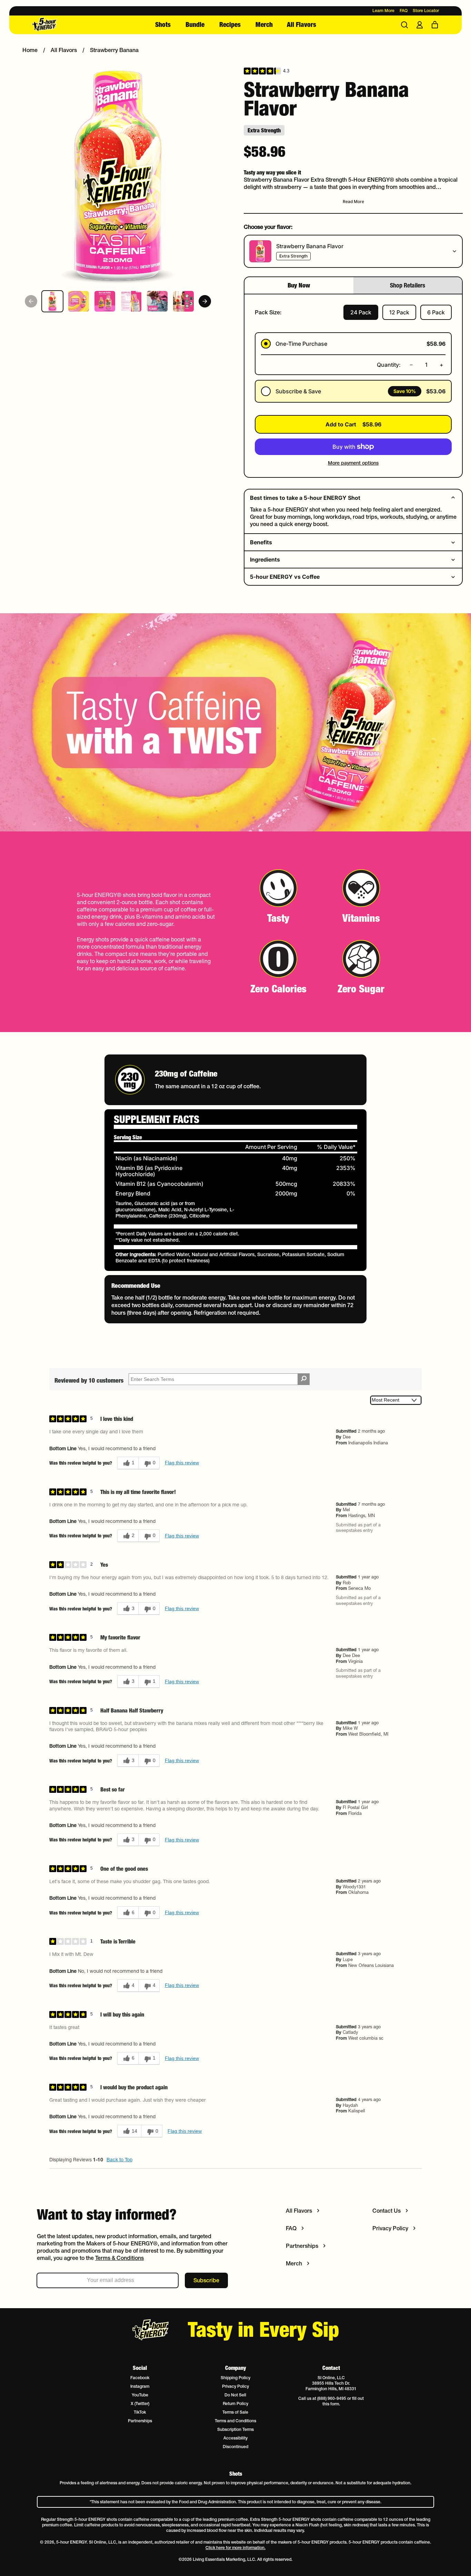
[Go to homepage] (66, 25)
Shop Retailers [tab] (408, 285)
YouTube (140, 2395)
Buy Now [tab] (299, 285)
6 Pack (436, 312)
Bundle (195, 24)
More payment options (353, 463)
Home (30, 50)
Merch (264, 24)
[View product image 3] (105, 301)
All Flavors (302, 24)
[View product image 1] (52, 301)
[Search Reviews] (304, 1379)
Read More (353, 201)
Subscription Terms (235, 2429)
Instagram (140, 2386)
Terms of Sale (235, 2412)
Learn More (383, 11)
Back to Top (119, 2160)
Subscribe (206, 2280)
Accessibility (235, 2438)
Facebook (140, 2378)
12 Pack (399, 312)
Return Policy (235, 2403)
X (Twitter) (140, 2403)
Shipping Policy (235, 2378)
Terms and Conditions (235, 2421)
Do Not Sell (235, 2395)
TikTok (140, 2412)
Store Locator (426, 11)
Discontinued (235, 2447)
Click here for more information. (235, 2548)
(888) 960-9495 (332, 2398)
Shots (163, 24)
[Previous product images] (31, 301)
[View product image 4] (131, 301)
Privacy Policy (235, 2386)
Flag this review (182, 1463)
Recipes (230, 24)
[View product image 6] (183, 301)
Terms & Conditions (119, 2258)
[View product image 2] (79, 301)
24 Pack (361, 312)
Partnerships (140, 2421)
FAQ (404, 11)
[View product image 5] (157, 301)
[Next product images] (205, 301)
